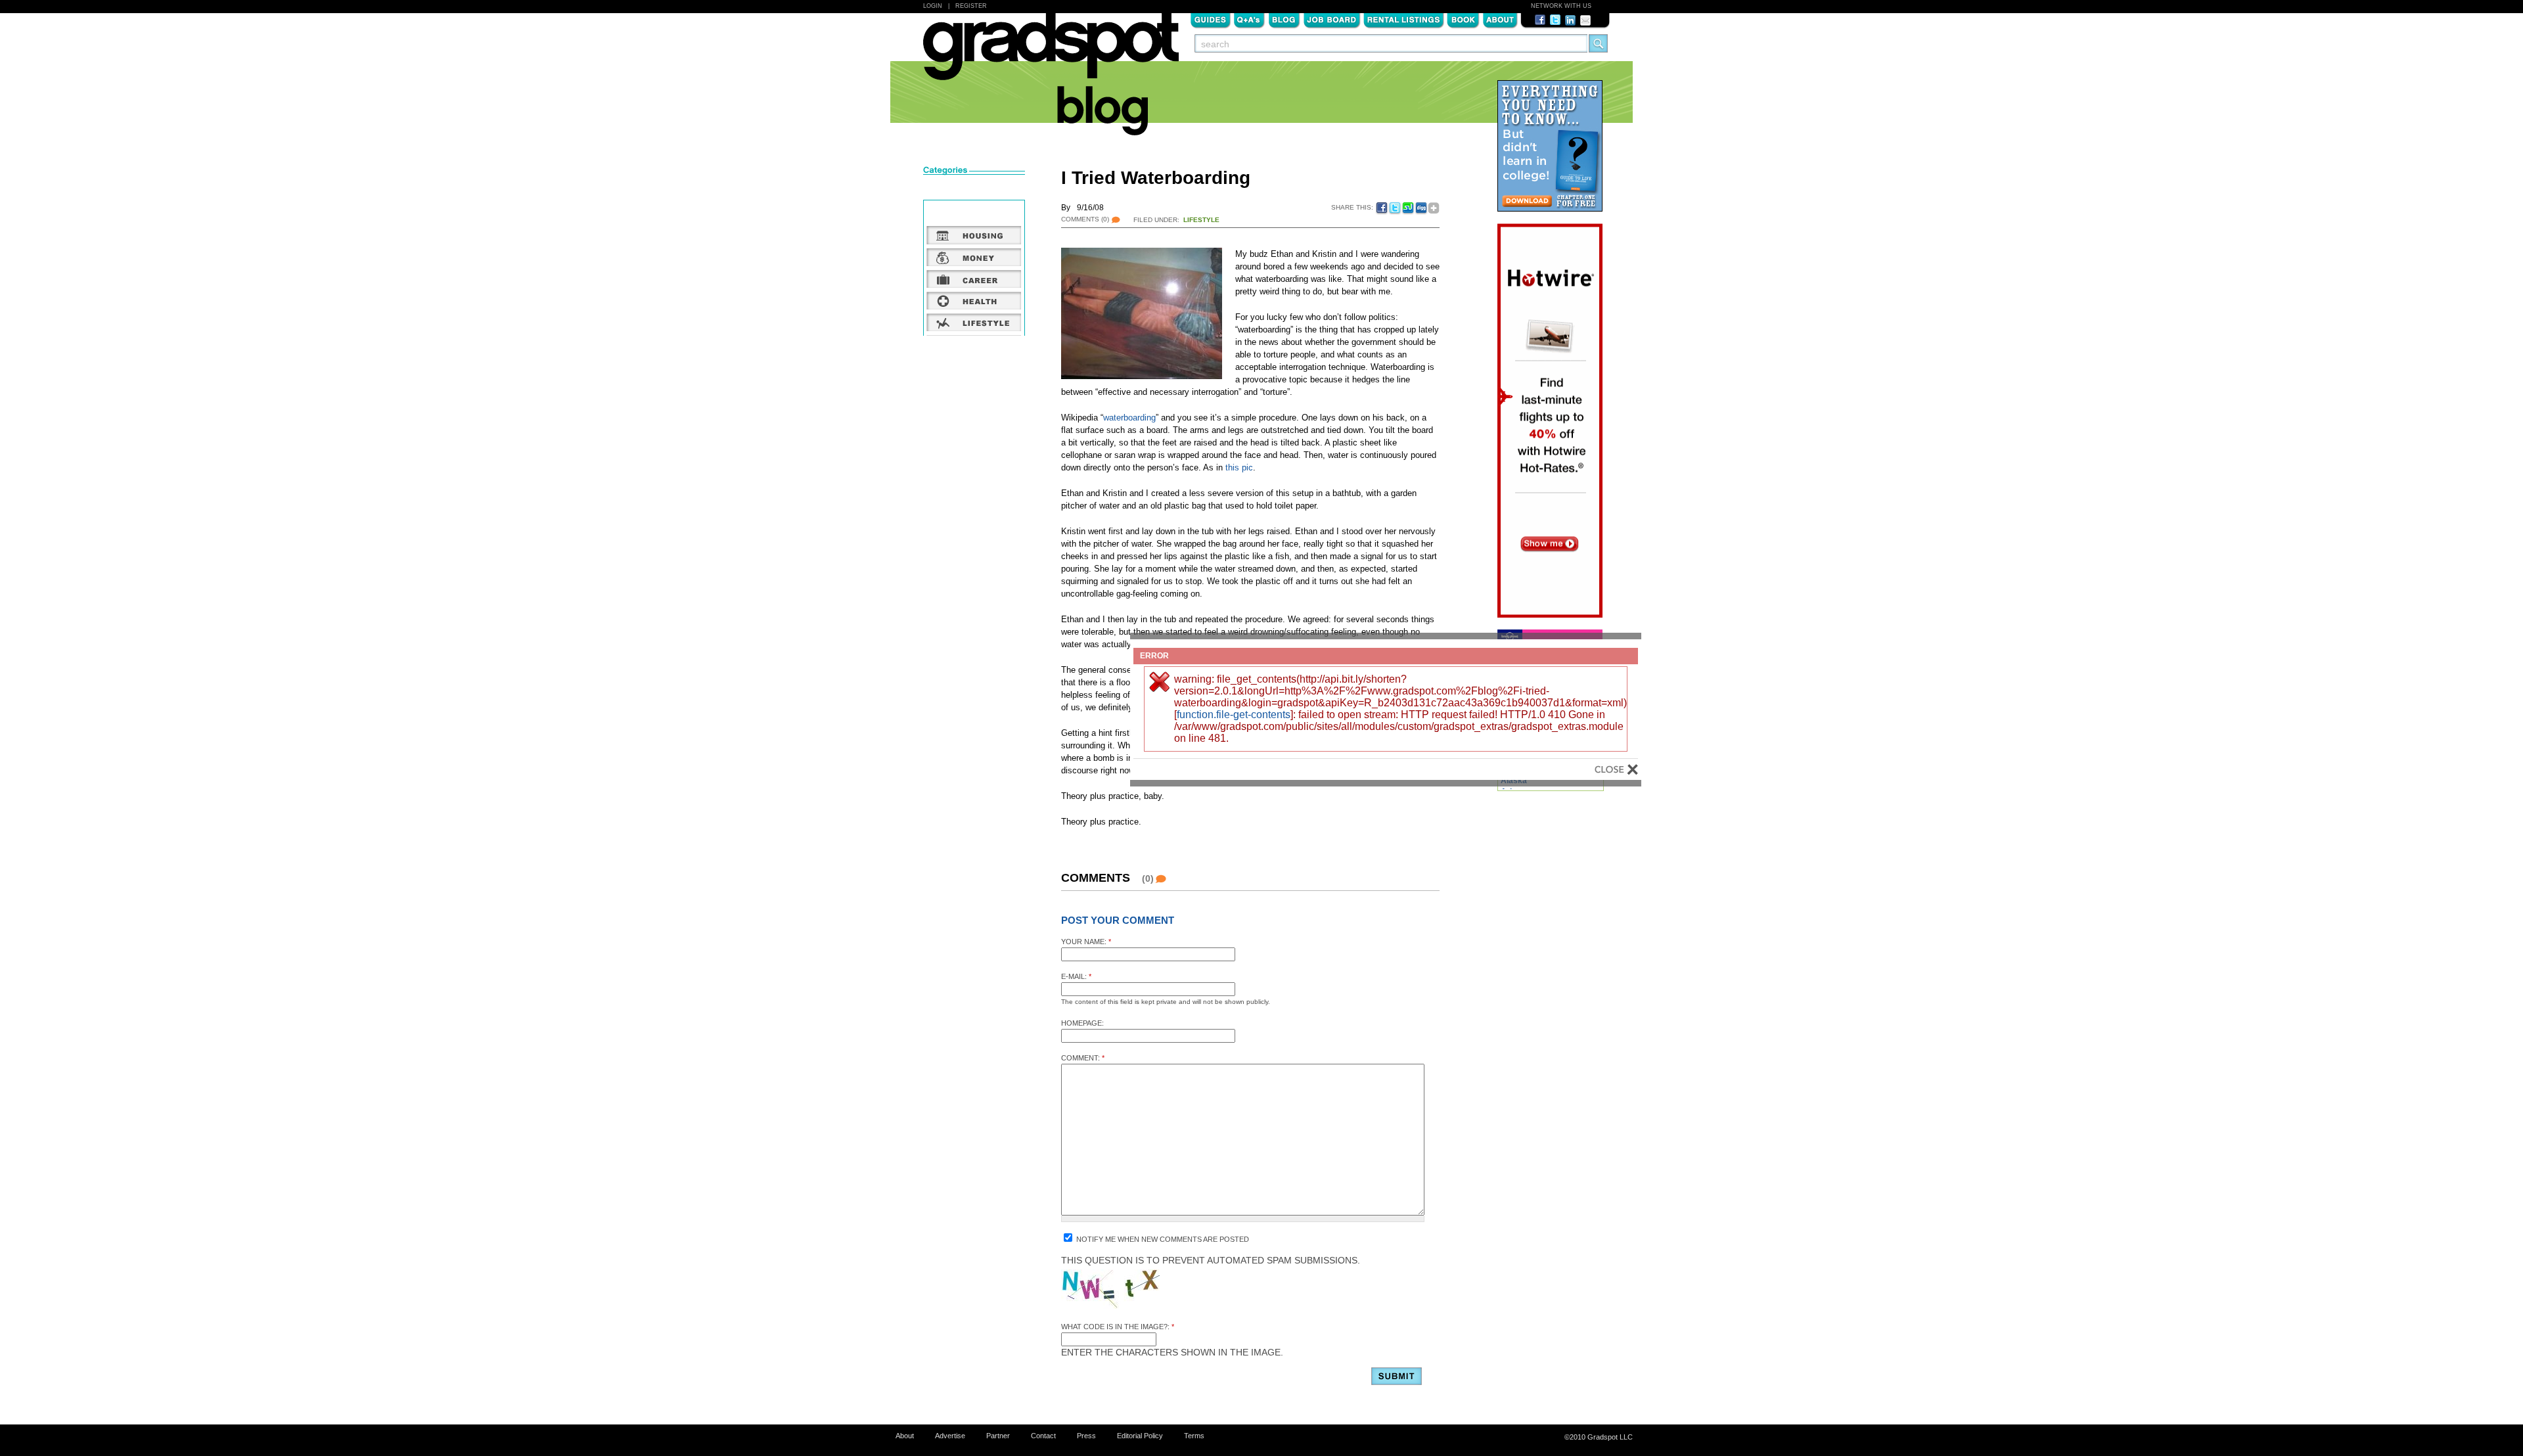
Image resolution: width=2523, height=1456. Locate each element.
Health (974, 300)
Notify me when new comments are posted (1162, 1239)
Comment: (1083, 1058)
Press (1086, 1436)
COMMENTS (1085, 219)
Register (971, 6)
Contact (1043, 1436)
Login (933, 6)
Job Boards (1332, 19)
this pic (1239, 467)
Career (974, 279)
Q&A (1249, 19)
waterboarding (1129, 418)
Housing (974, 235)
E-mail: (1076, 976)
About (1500, 19)
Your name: (1086, 942)
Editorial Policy (1140, 1436)
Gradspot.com (1051, 53)
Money (974, 257)
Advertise (950, 1436)
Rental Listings (1404, 19)
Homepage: (1082, 1023)
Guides (1210, 19)
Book (1463, 19)
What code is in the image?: (1118, 1327)
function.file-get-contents (1234, 715)
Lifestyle (1201, 220)
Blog (1284, 19)
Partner (998, 1436)
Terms (1194, 1436)
